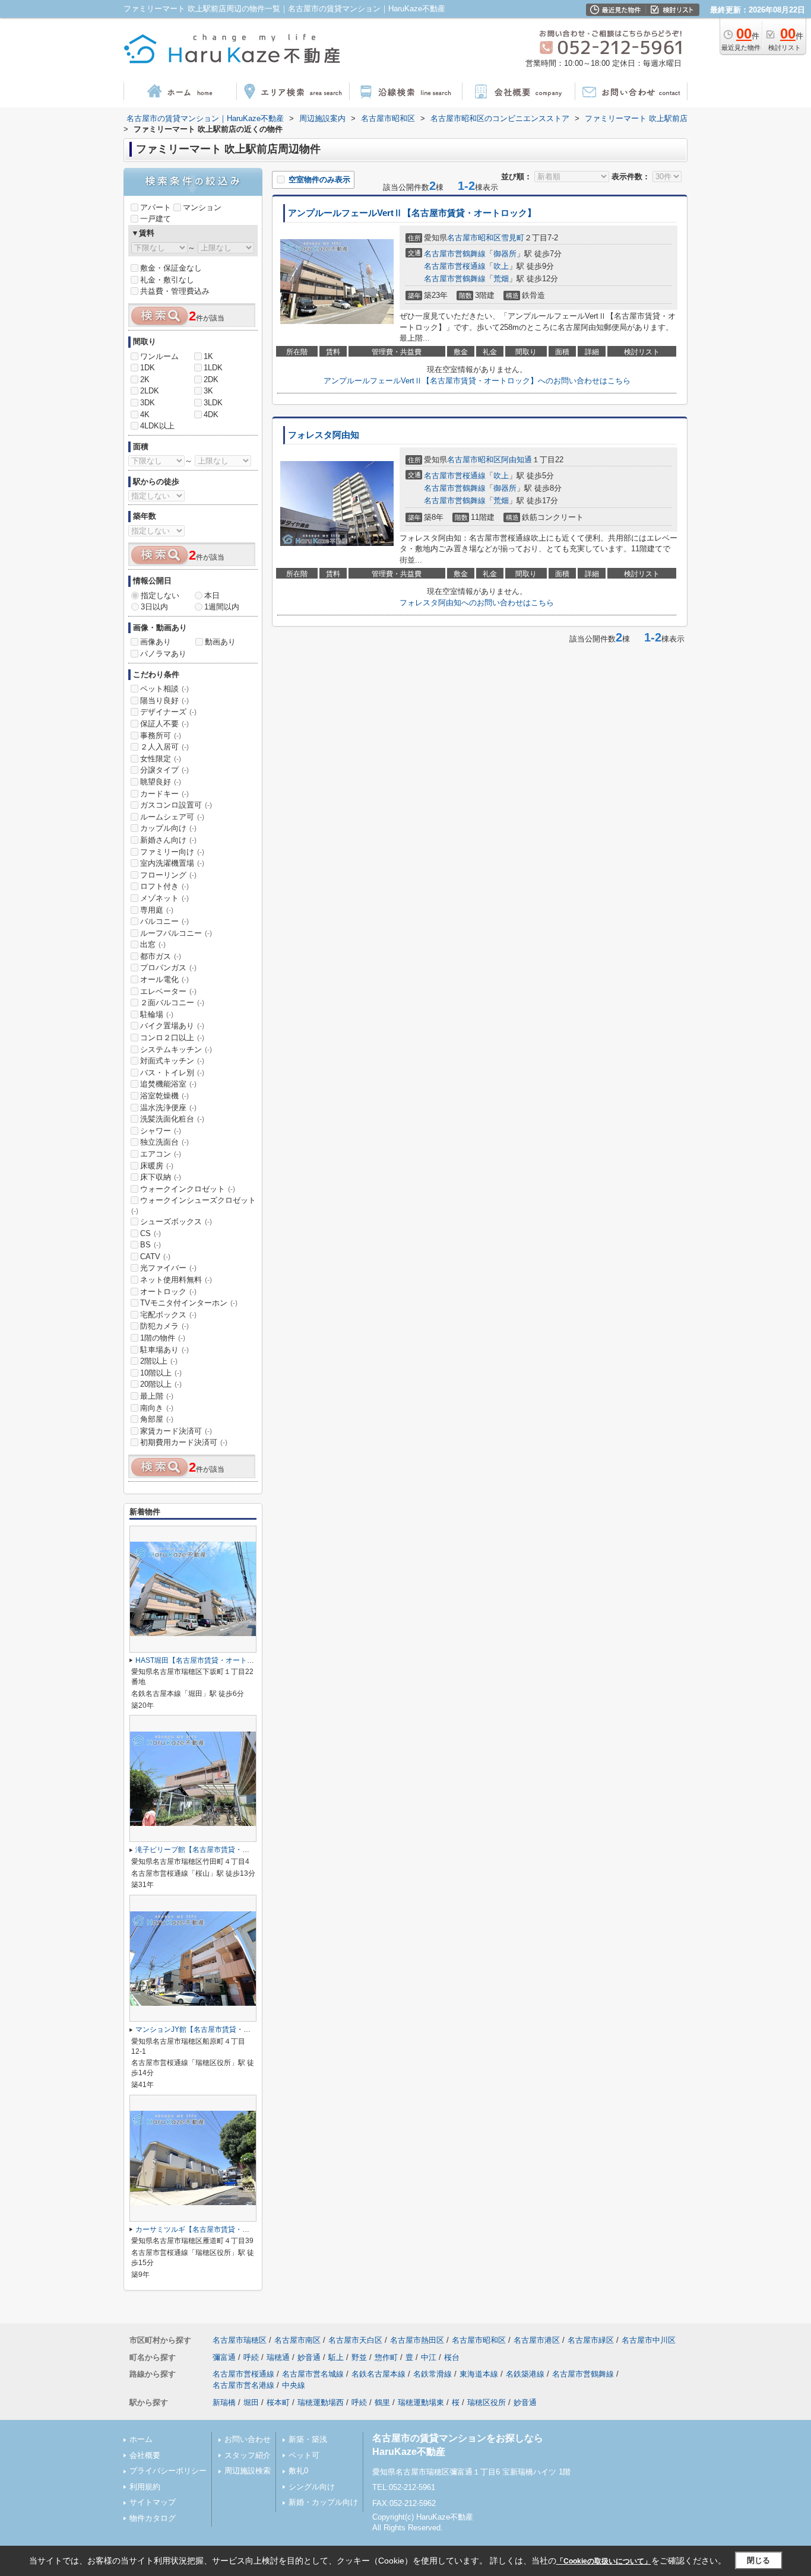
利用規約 (145, 2487)
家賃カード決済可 (176, 1431)
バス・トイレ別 (172, 1073)
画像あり (156, 642)
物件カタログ (153, 2518)
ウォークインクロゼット (188, 1189)
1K (208, 356)
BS (151, 1245)
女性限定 (161, 759)
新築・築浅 (308, 2439)
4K (145, 414)
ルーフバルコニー (176, 933)
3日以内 (154, 607)
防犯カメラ (164, 1326)
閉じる (758, 2560)
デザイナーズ (168, 712)
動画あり (220, 642)
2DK (211, 379)
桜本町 (278, 2402)
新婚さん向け (168, 840)
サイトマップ (153, 2502)
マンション (202, 207)
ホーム (141, 2439)
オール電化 (164, 979)
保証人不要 (164, 724)
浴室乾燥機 (164, 1096)
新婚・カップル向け (323, 2502)
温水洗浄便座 (168, 1108)
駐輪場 (157, 1014)
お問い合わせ (248, 2439)
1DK (148, 368)
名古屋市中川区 (649, 2340)
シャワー (161, 1131)
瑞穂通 (278, 2357)
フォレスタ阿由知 (324, 435)
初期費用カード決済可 (184, 1442)
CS (151, 1233)
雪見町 (513, 238)
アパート (156, 207)
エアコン (161, 1154)
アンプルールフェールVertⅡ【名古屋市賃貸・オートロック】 (412, 213)
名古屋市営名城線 (313, 2374)
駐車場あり (164, 1350)
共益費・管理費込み (175, 291)
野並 (359, 2357)
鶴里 (382, 2402)
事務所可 (161, 736)
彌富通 (224, 2357)
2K (145, 379)
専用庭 (157, 910)
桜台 (452, 2357)
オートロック (168, 1292)
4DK (211, 414)
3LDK (213, 403)
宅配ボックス (168, 1315)
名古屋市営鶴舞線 (455, 254)
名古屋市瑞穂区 (240, 2340)
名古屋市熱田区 (417, 2340)
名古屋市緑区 (591, 2340)
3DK (148, 403)
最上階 (157, 1396)
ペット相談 (164, 689)
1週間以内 (222, 607)
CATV (155, 1257)
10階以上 (161, 1373)
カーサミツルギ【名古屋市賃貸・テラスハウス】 (214, 2229)
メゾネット (164, 898)
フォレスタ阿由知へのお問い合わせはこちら (477, 603)
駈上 (336, 2357)
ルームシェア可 (172, 817)
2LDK (150, 391)
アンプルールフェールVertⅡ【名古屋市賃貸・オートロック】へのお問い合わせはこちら (477, 381)
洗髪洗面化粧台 (172, 1119)
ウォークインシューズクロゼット (194, 1205)
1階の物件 (163, 1338)
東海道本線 (479, 2374)
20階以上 (161, 1384)
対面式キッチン (172, 1061)
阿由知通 (517, 460)
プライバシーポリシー (168, 2471)
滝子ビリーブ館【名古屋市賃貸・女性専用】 (207, 1850)
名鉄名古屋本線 (378, 2374)
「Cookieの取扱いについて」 (604, 2561)
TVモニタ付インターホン (189, 1303)
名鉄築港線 (525, 2374)
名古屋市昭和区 (474, 238)
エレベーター (168, 991)
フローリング (168, 875)
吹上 (501, 266)
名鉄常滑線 (433, 2374)
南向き (157, 1408)
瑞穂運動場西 (321, 2402)
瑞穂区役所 (487, 2402)
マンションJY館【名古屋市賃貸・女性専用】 (207, 2029)
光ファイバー (168, 1268)
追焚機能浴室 (168, 1084)
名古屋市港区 (537, 2340)
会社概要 (145, 2455)
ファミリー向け (172, 852)
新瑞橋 (224, 2402)
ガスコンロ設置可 (176, 805)
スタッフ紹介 (248, 2455)
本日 (212, 595)
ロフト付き (164, 886)
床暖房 (157, 1166)
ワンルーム (159, 356)
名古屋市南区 (297, 2340)
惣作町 (386, 2357)
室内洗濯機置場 (172, 863)
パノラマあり (163, 654)
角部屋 (157, 1419)
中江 (429, 2357)
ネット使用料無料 (176, 1280)
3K (208, 391)
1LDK (213, 368)
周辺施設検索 (248, 2471)
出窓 (153, 944)
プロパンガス (168, 968)
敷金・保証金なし (171, 268)
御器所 (505, 254)
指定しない (160, 595)
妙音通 (309, 2357)
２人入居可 (164, 747)
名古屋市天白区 (355, 2340)
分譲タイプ (164, 770)
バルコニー (164, 921)
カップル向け (168, 828)
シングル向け (312, 2487)
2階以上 (159, 1361)
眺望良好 (161, 782)
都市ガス (161, 956)
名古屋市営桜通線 (455, 266)
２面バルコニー (172, 1003)
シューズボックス (176, 1222)
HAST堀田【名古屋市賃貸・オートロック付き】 (213, 1660)
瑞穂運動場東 (421, 2402)
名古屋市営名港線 (243, 2385)
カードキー (164, 794)
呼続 (251, 2357)
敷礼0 (298, 2471)
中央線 (294, 2385)
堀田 (251, 2402)
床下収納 (161, 1177)
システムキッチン (176, 1049)
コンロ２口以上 (172, 1038)
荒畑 (501, 279)
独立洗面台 (164, 1142)
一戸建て (156, 219)
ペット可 (304, 2455)
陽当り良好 (164, 701)
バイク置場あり (172, 1026)
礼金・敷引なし (167, 280)
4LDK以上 (157, 426)
